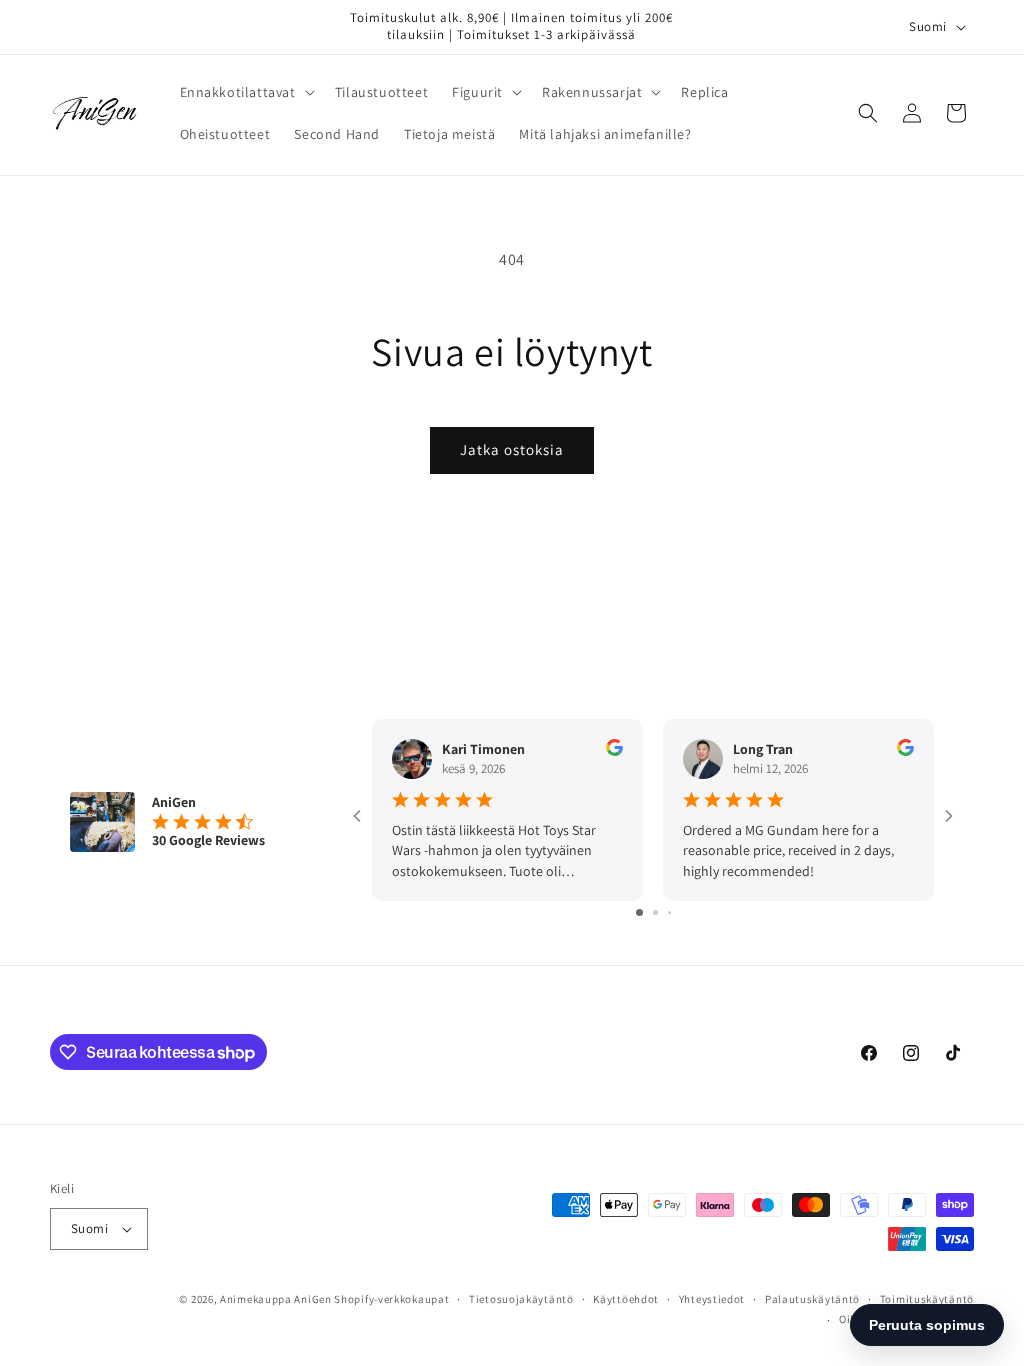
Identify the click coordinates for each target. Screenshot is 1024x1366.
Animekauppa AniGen (276, 1299)
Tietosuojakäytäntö (521, 1299)
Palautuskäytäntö (812, 1299)
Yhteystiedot (712, 1299)
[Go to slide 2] (655, 912)
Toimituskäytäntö (927, 1299)
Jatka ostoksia (512, 449)
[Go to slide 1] (639, 912)
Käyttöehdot (626, 1299)
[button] (245, 92)
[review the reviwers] (614, 751)
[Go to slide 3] (669, 912)
